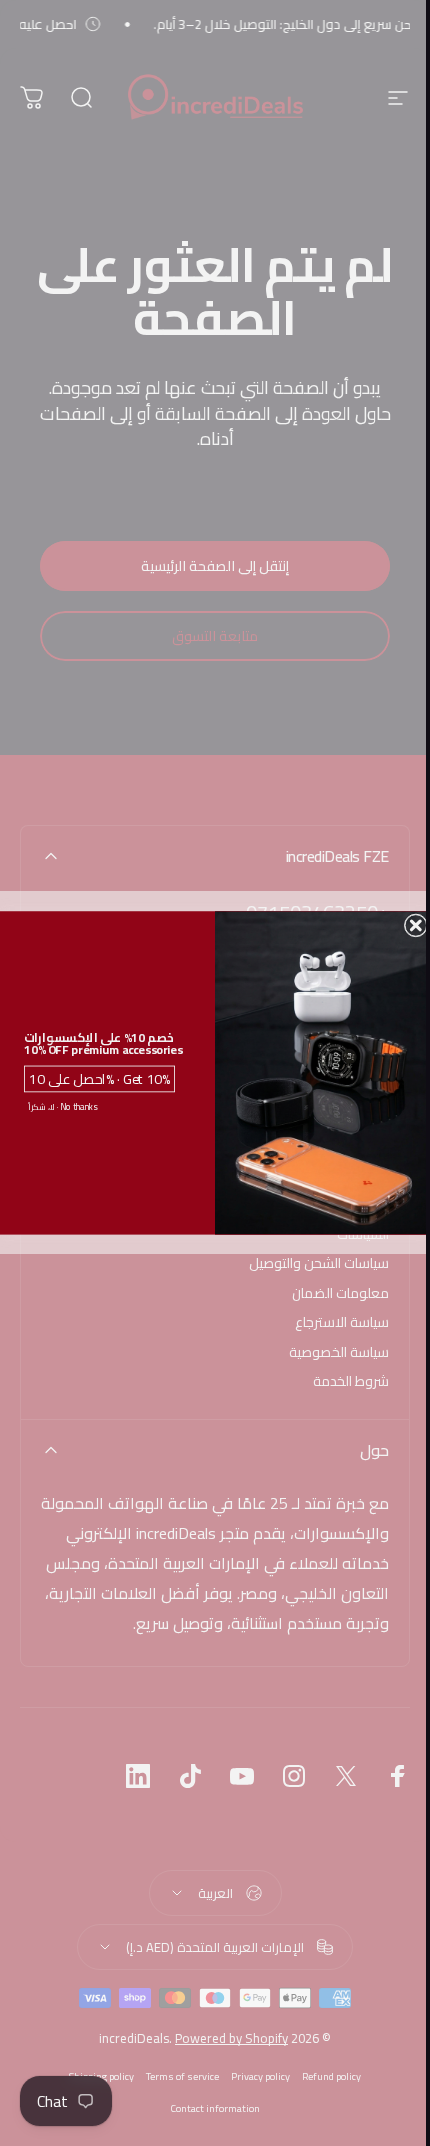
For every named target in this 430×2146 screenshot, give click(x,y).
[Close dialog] (416, 926)
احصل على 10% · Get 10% (99, 1079)
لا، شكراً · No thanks (62, 1106)
